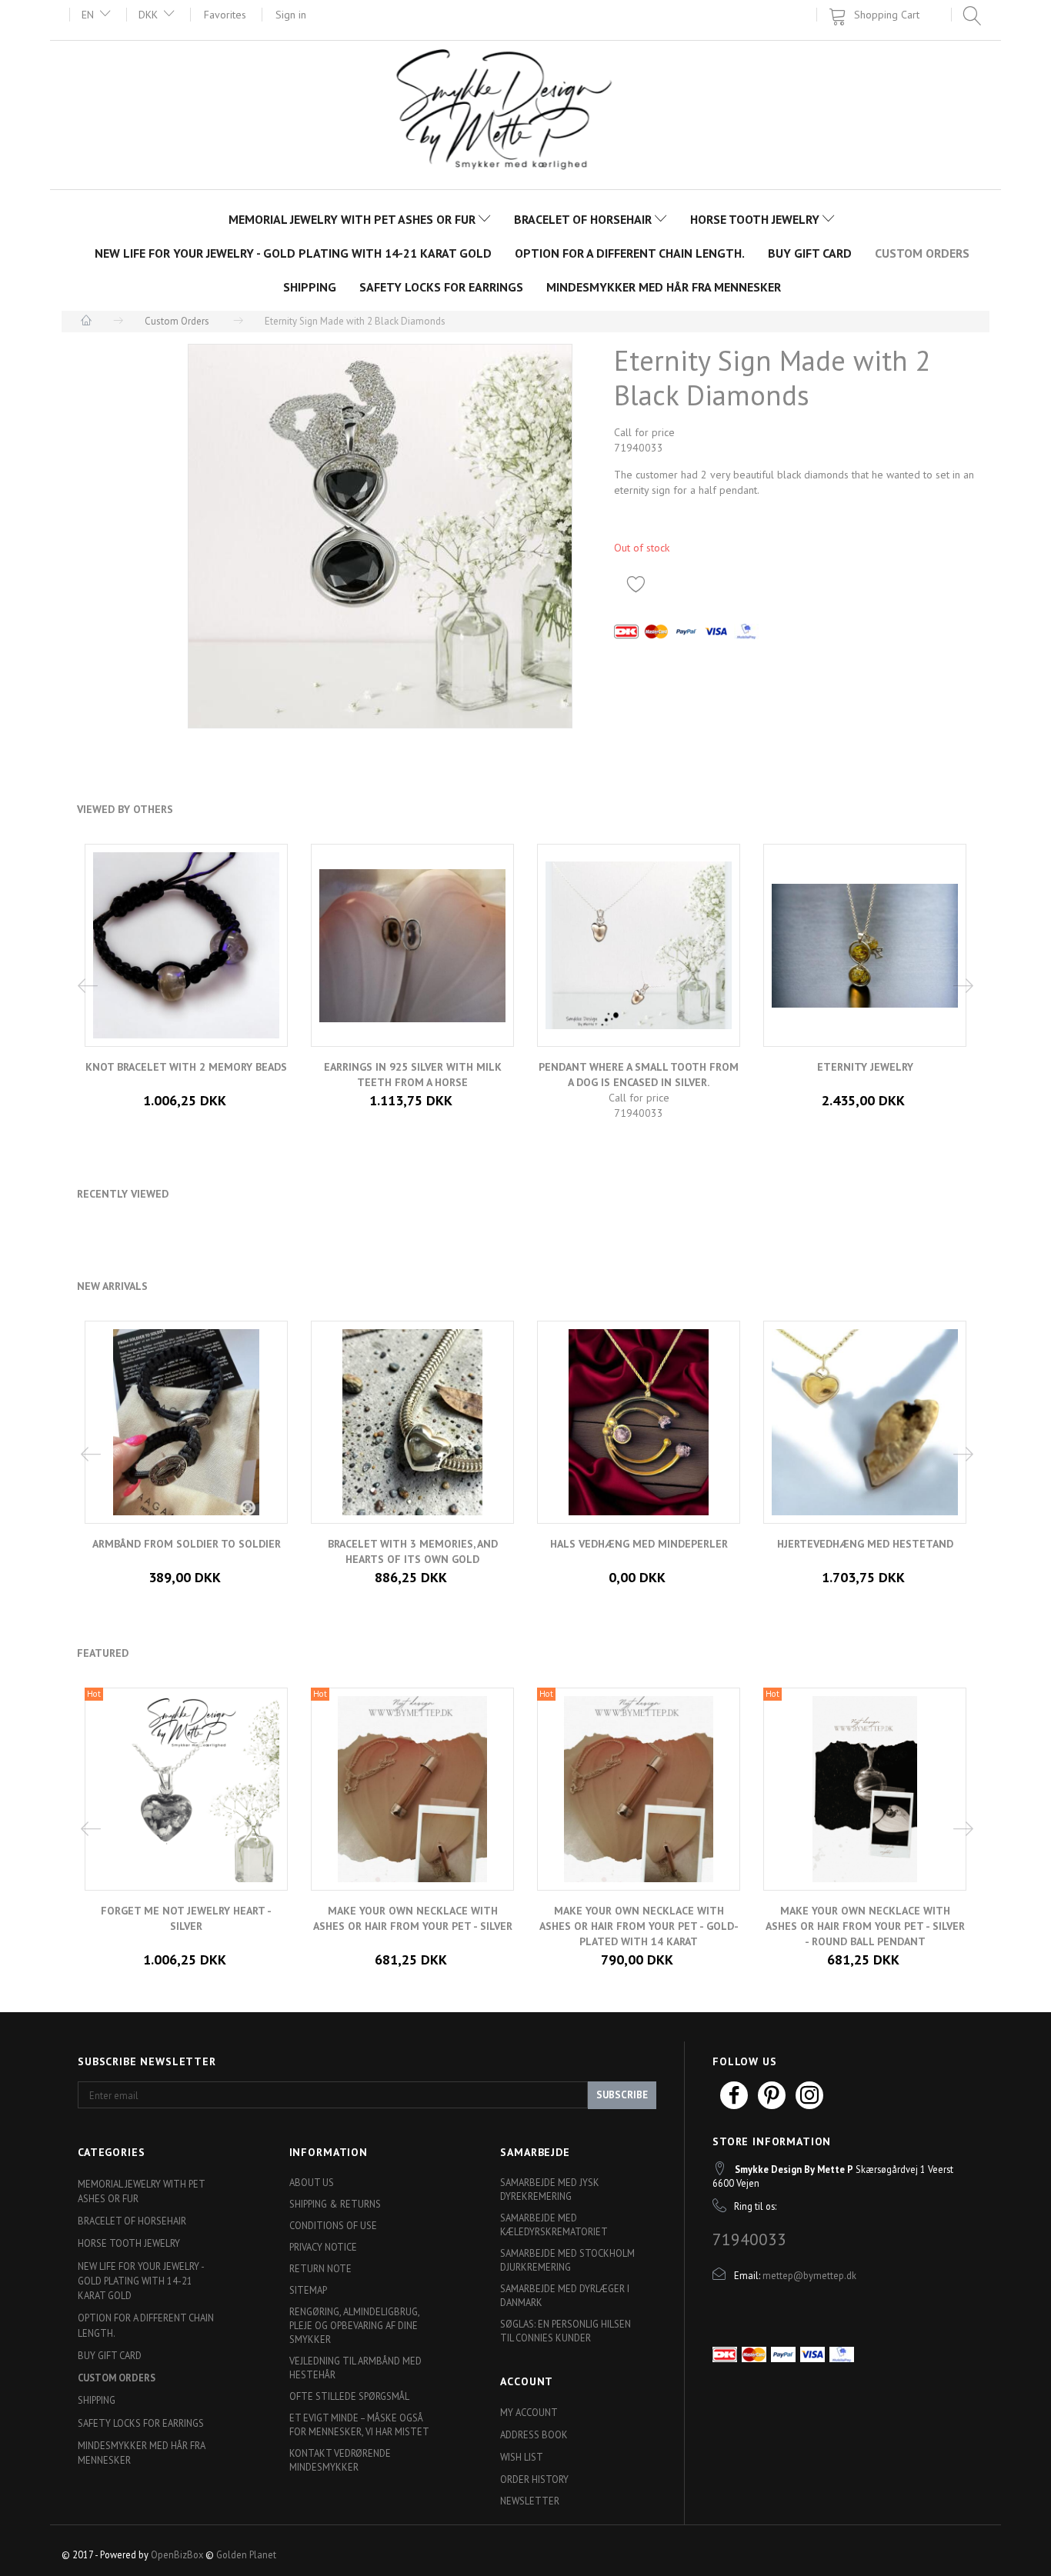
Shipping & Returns (335, 2204)
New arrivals (112, 1286)
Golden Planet (246, 2554)
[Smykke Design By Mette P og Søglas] (525, 113)
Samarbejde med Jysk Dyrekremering (550, 2189)
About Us (312, 2182)
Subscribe (622, 2095)
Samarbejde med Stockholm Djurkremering (567, 2260)
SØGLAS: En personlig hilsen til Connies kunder (566, 2331)
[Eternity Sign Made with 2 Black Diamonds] (380, 536)
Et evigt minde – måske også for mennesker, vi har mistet (359, 2424)
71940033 (749, 2239)
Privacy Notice (323, 2247)
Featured (103, 1653)
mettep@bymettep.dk (809, 2275)
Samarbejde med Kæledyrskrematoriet (554, 2224)
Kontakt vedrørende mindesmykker (340, 2460)
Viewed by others (125, 809)
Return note (320, 2268)
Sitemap (308, 2290)
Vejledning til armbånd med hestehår (355, 2368)
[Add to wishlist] (636, 583)
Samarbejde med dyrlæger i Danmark (565, 2295)
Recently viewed (123, 1194)
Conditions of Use (333, 2225)
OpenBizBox (177, 2554)
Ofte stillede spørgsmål (349, 2396)
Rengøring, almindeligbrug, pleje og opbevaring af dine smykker (354, 2325)
